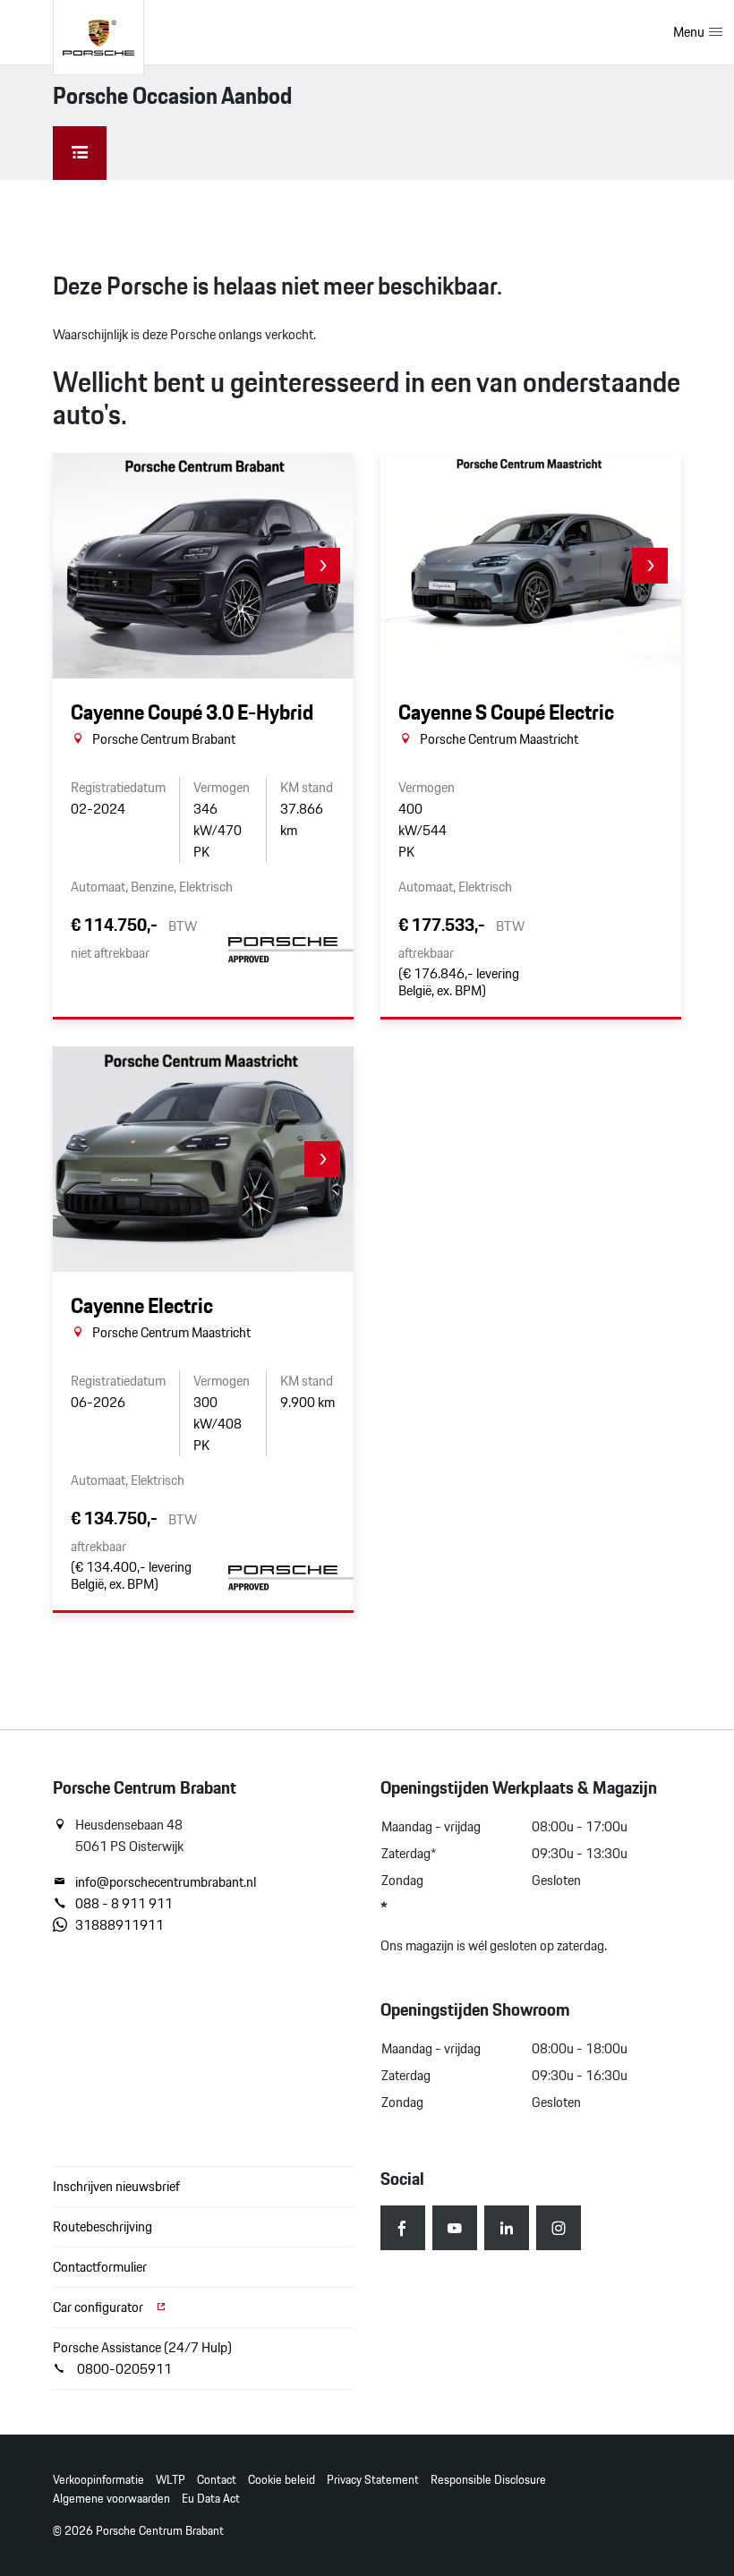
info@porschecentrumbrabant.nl (166, 1882)
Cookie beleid (282, 2480)
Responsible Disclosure (488, 2480)
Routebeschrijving (102, 2226)
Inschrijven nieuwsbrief (116, 2186)
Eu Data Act (211, 2499)
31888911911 (119, 1925)
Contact (217, 2480)
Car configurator (99, 2307)
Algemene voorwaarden (111, 2499)
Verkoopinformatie (98, 2480)
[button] (322, 566)
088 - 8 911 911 (124, 1904)
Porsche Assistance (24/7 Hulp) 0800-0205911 (142, 2358)
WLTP (171, 2480)
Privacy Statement (373, 2480)
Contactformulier (100, 2267)
